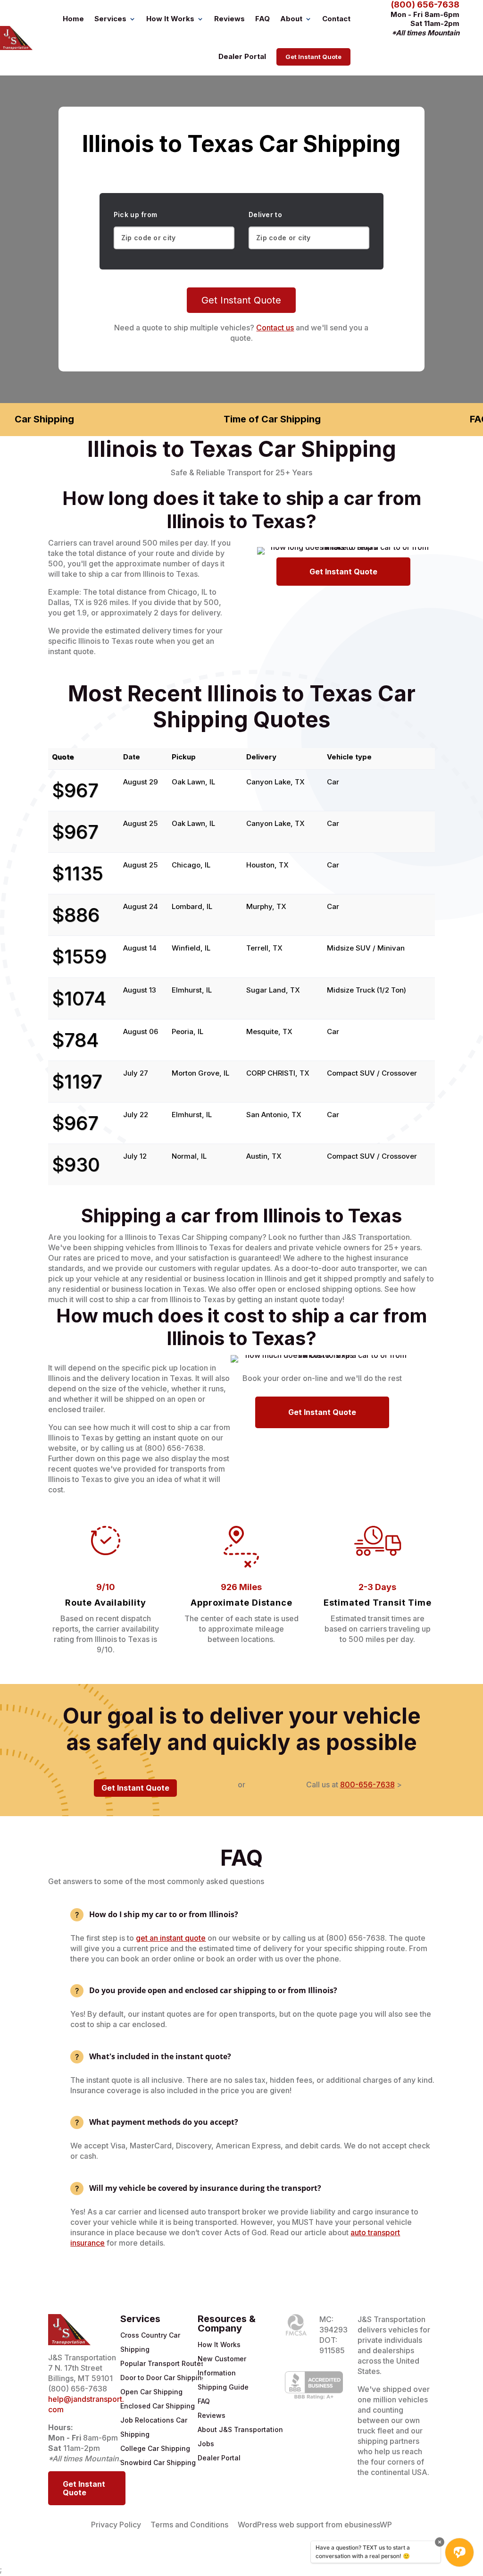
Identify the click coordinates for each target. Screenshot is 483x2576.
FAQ (262, 19)
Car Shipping (44, 419)
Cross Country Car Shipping (150, 2342)
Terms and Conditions (189, 2525)
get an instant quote (171, 1938)
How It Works (170, 19)
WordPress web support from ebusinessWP (315, 2525)
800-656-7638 (367, 1785)
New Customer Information (222, 2366)
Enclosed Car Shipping (158, 2406)
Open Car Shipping (151, 2392)
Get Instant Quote (313, 57)
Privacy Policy (116, 2525)
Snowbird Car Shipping (158, 2462)
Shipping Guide (223, 2387)
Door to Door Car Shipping (163, 2378)
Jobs (206, 2444)
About (291, 19)
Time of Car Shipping (272, 419)
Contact (336, 19)
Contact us (275, 328)
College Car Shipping (155, 2448)
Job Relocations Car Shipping (154, 2427)
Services (110, 19)
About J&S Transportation (240, 2429)
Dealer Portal (242, 56)
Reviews (229, 19)
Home (73, 19)
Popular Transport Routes (162, 2363)
